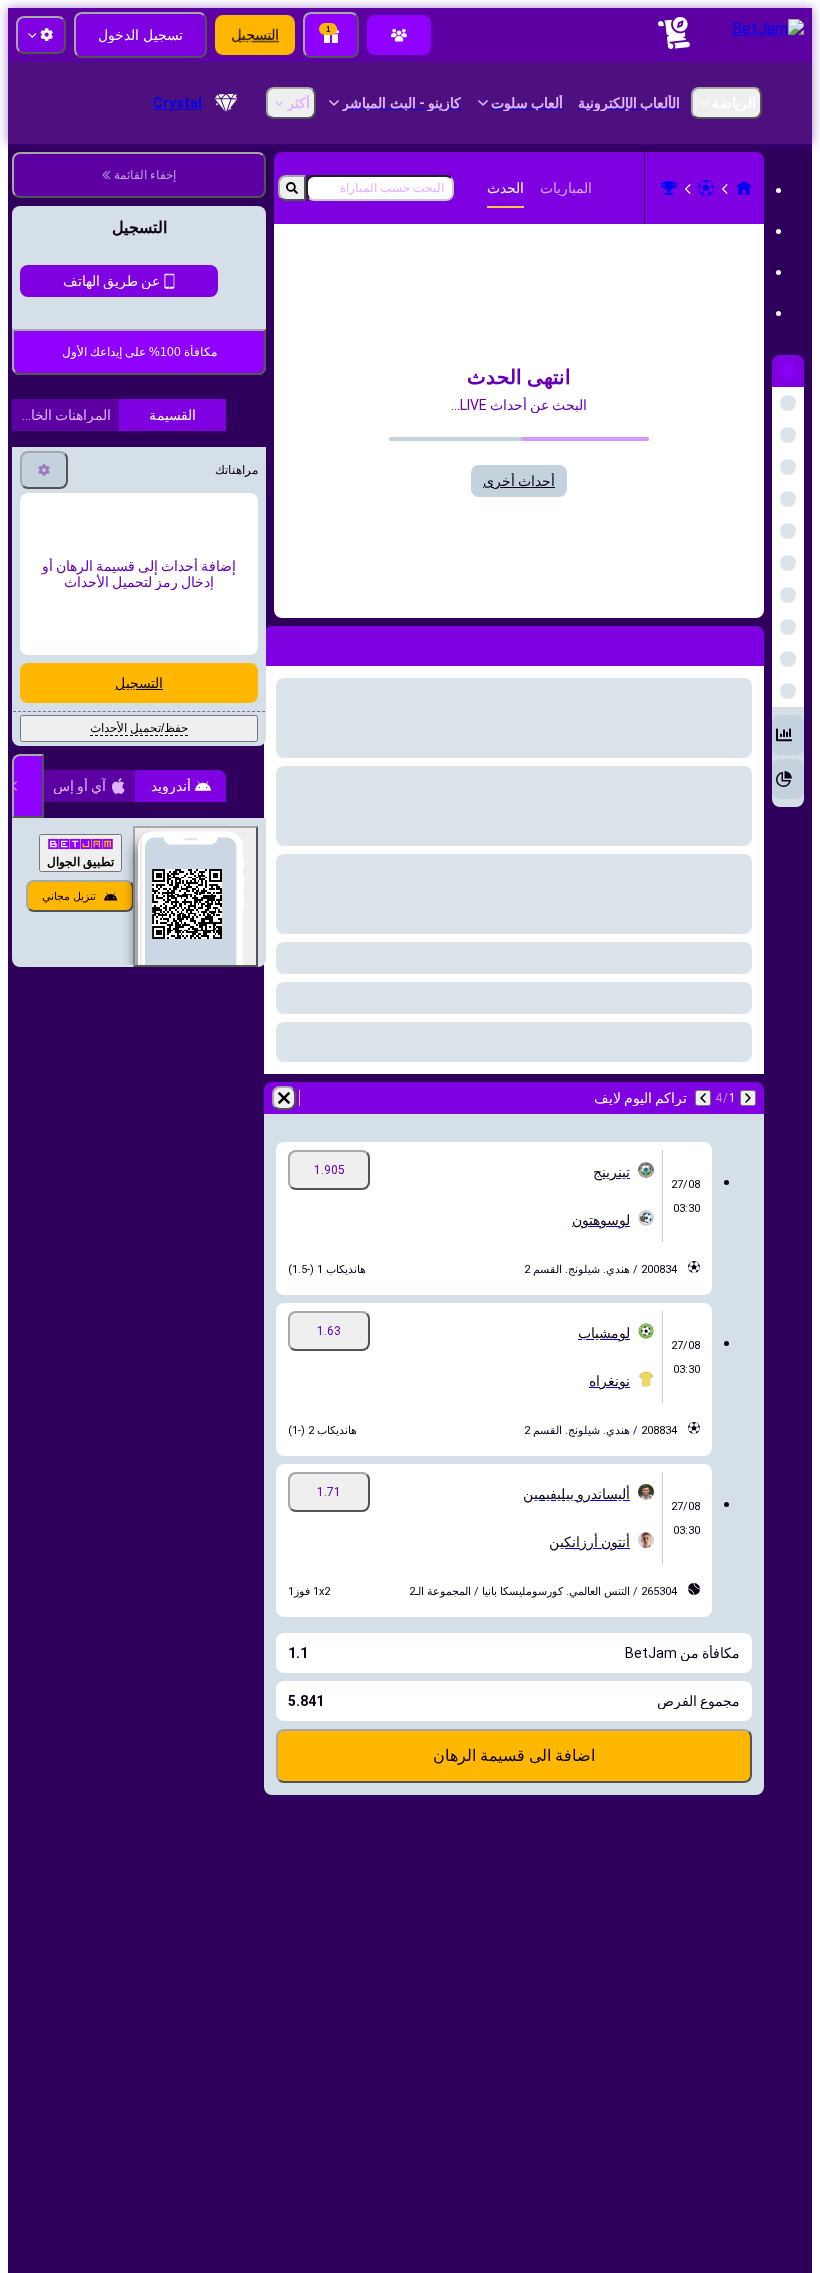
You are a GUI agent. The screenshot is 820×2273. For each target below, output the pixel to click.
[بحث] (292, 188)
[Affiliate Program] (399, 35)
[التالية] (703, 1098)
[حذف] (284, 1098)
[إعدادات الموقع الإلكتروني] (41, 35)
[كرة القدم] (706, 188)
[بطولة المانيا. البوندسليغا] (669, 188)
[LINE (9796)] (744, 188)
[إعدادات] (44, 637)
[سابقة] (748, 1098)
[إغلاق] (28, 953)
